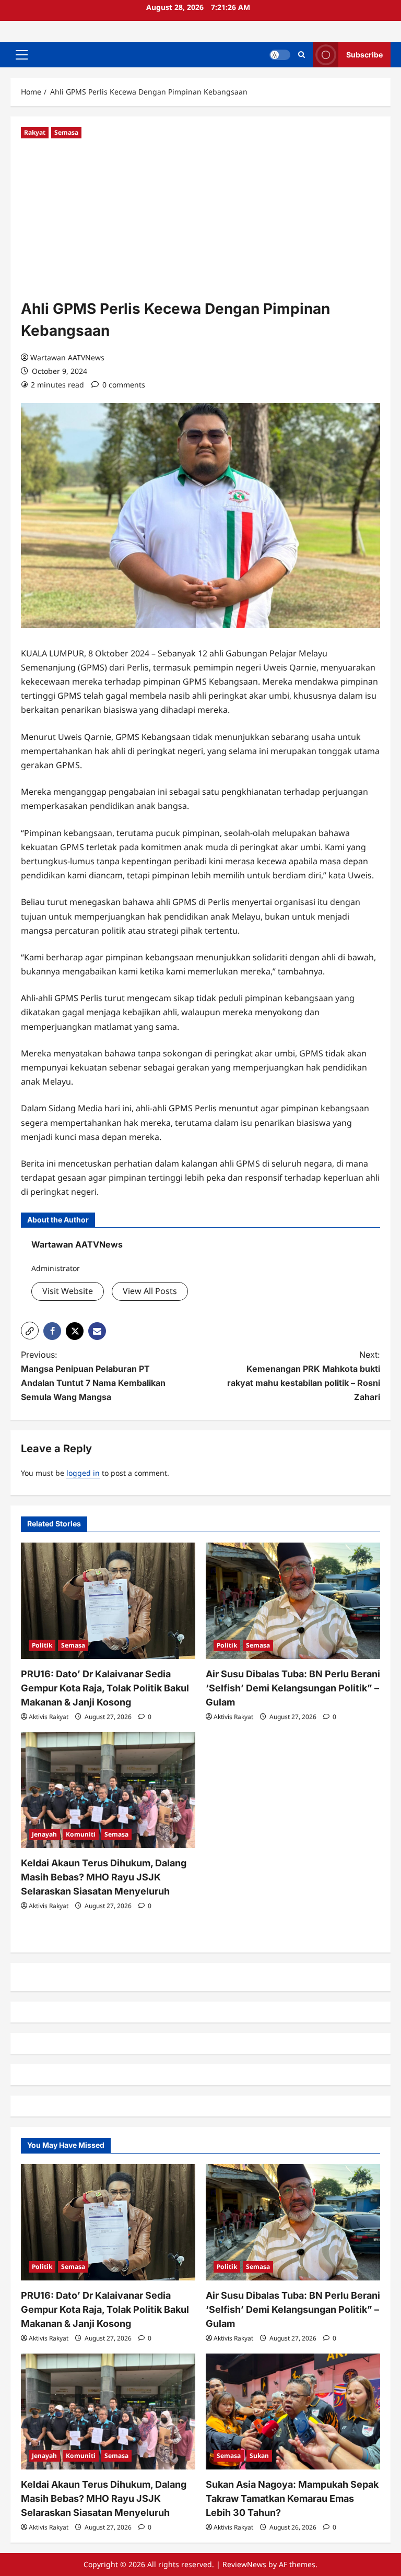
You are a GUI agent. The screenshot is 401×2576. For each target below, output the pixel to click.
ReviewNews (244, 2564)
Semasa (66, 132)
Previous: (93, 1376)
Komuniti (81, 1834)
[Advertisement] (200, 219)
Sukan (259, 2456)
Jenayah (44, 1834)
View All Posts (150, 1291)
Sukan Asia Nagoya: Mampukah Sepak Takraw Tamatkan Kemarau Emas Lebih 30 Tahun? (292, 2498)
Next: (304, 1376)
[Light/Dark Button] (280, 55)
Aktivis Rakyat (49, 1717)
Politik (42, 1645)
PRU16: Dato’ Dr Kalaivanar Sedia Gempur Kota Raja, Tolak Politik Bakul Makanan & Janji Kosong (105, 1688)
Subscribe (364, 55)
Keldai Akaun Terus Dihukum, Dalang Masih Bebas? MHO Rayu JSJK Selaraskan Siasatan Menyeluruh (104, 1877)
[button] (22, 55)
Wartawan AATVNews (67, 357)
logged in (83, 1473)
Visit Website (68, 1291)
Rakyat (35, 132)
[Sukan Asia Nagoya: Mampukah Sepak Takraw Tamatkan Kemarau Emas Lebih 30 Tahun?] (293, 2412)
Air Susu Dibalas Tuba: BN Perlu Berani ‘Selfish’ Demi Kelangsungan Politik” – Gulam (293, 1688)
